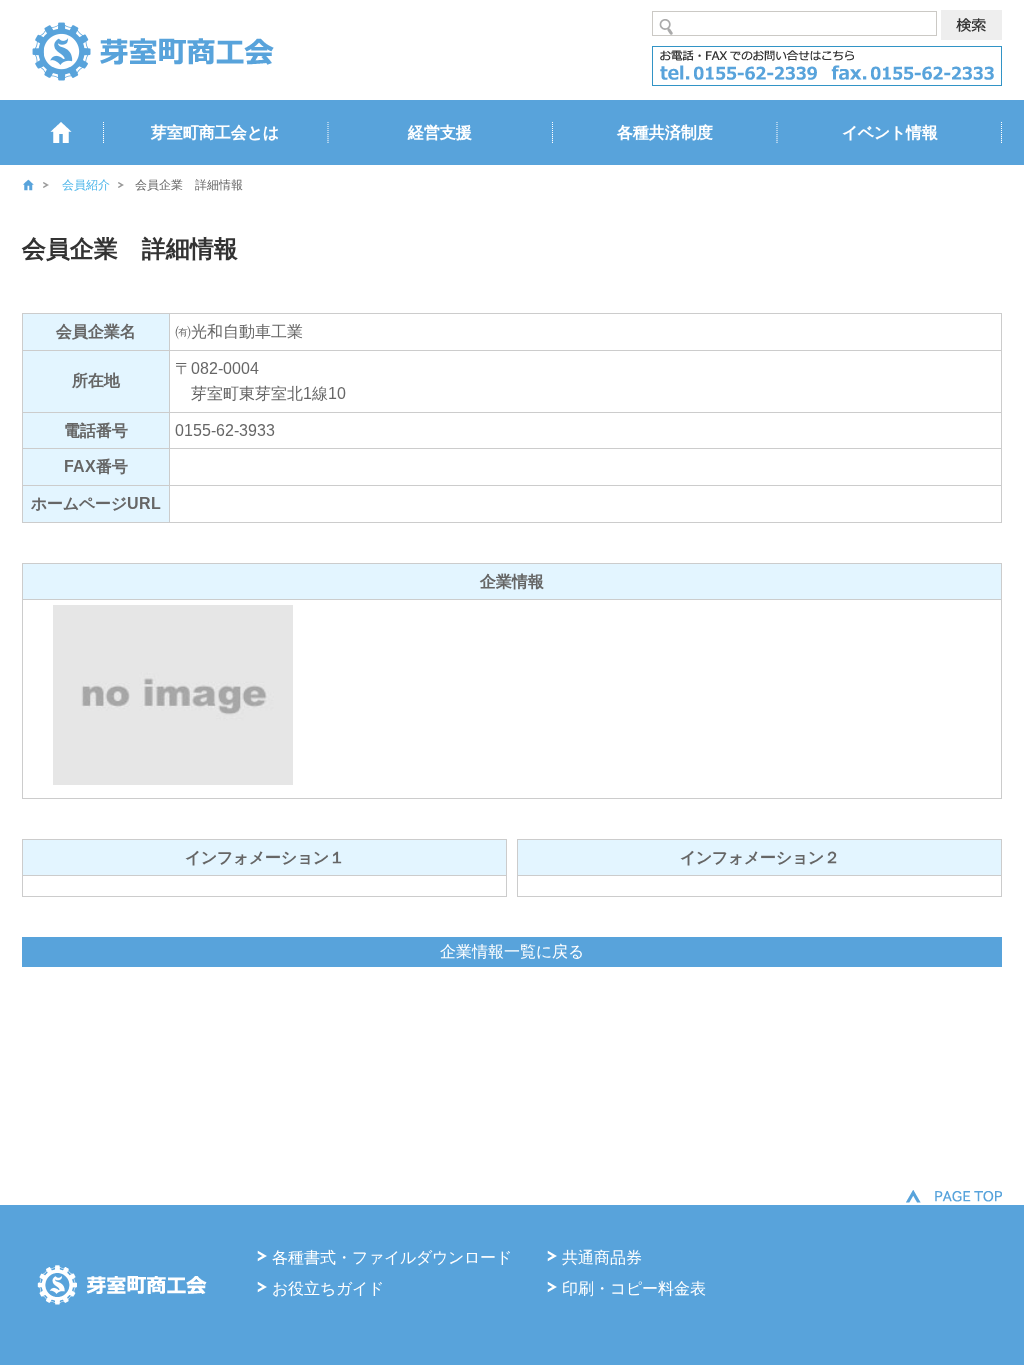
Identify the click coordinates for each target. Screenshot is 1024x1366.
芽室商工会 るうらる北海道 (152, 50)
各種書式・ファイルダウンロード (392, 1257)
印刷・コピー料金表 (634, 1288)
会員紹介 (86, 185)
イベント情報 (890, 132)
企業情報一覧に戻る (512, 951)
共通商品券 (602, 1257)
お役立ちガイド (328, 1288)
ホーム (42, 185)
